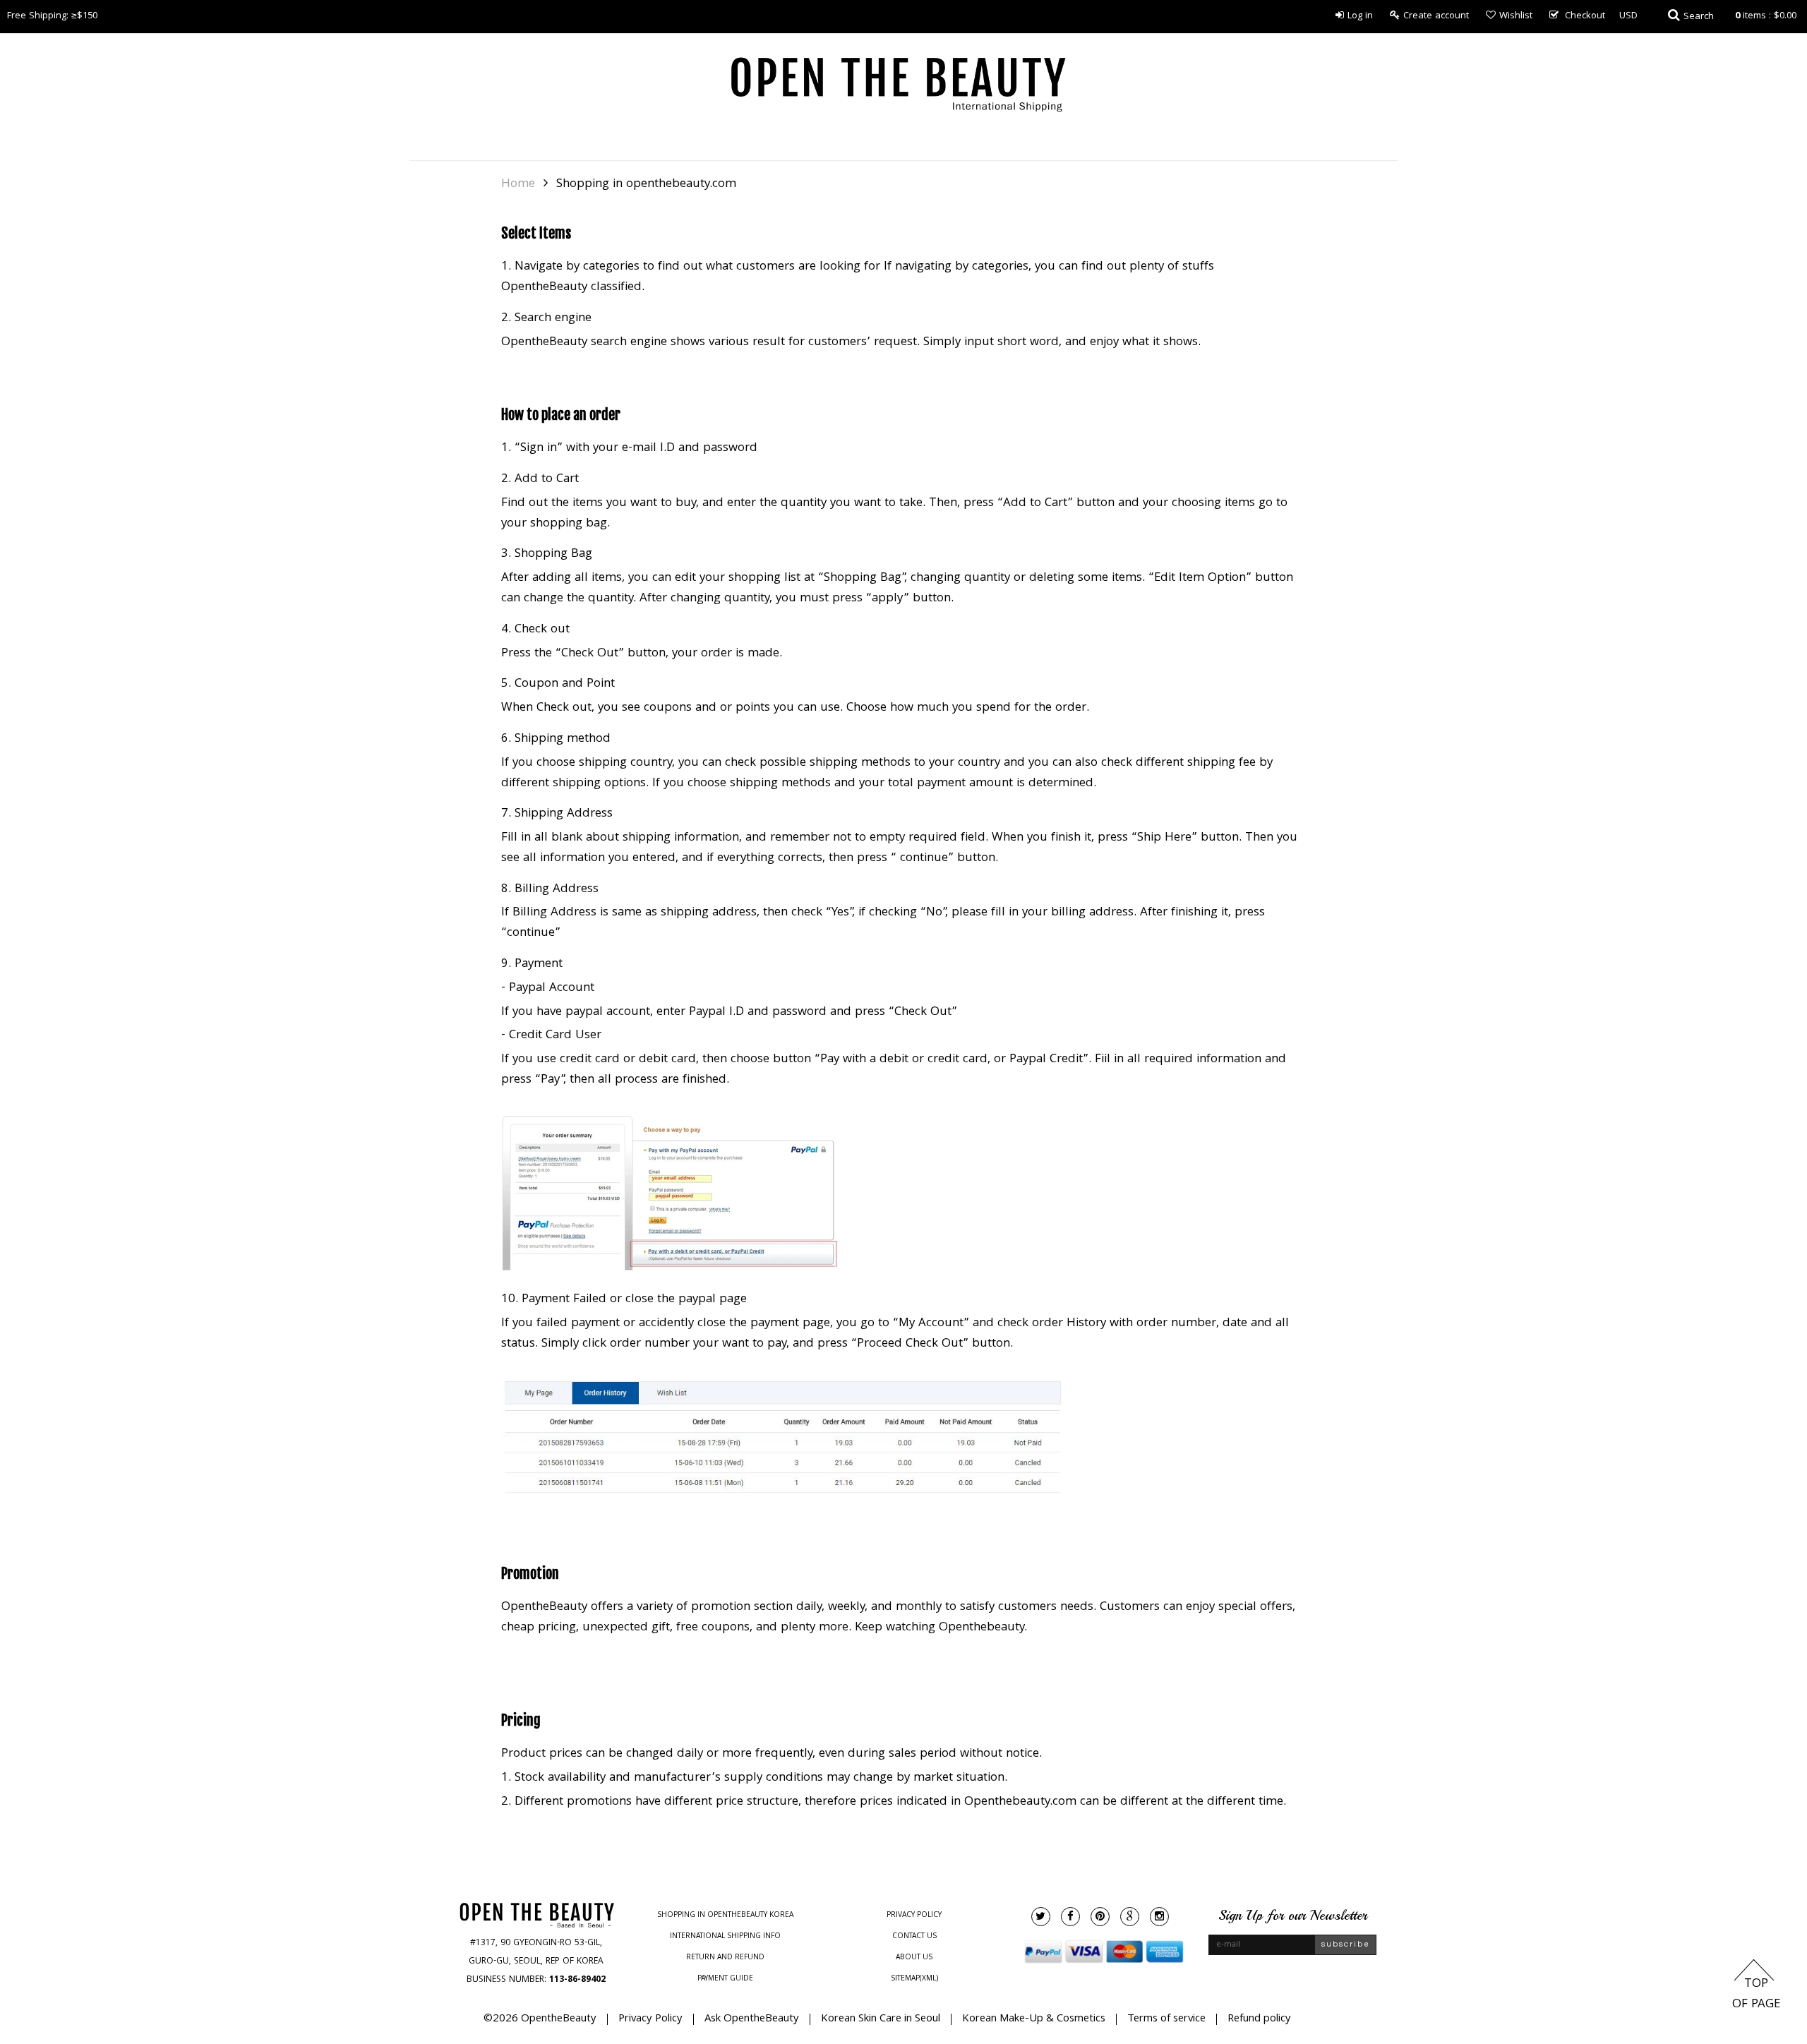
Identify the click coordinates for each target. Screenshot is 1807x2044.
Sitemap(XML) (914, 1979)
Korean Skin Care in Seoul (881, 2019)
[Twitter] (1041, 1917)
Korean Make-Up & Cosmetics (1034, 2019)
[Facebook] (1070, 1917)
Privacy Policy (914, 1916)
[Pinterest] (1100, 1917)
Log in (1360, 16)
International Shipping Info (725, 1937)
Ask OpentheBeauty (752, 2019)
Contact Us (914, 1937)
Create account (1436, 16)
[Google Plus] (1130, 1917)
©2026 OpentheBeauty (540, 2019)
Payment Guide (725, 1979)
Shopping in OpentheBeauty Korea (725, 1916)
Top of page (1756, 1995)
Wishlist (1516, 16)
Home (518, 185)
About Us (914, 1958)
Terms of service (1166, 2019)
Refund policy (1259, 2019)
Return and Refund (725, 1958)
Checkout (1585, 16)
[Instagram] (1159, 1917)
